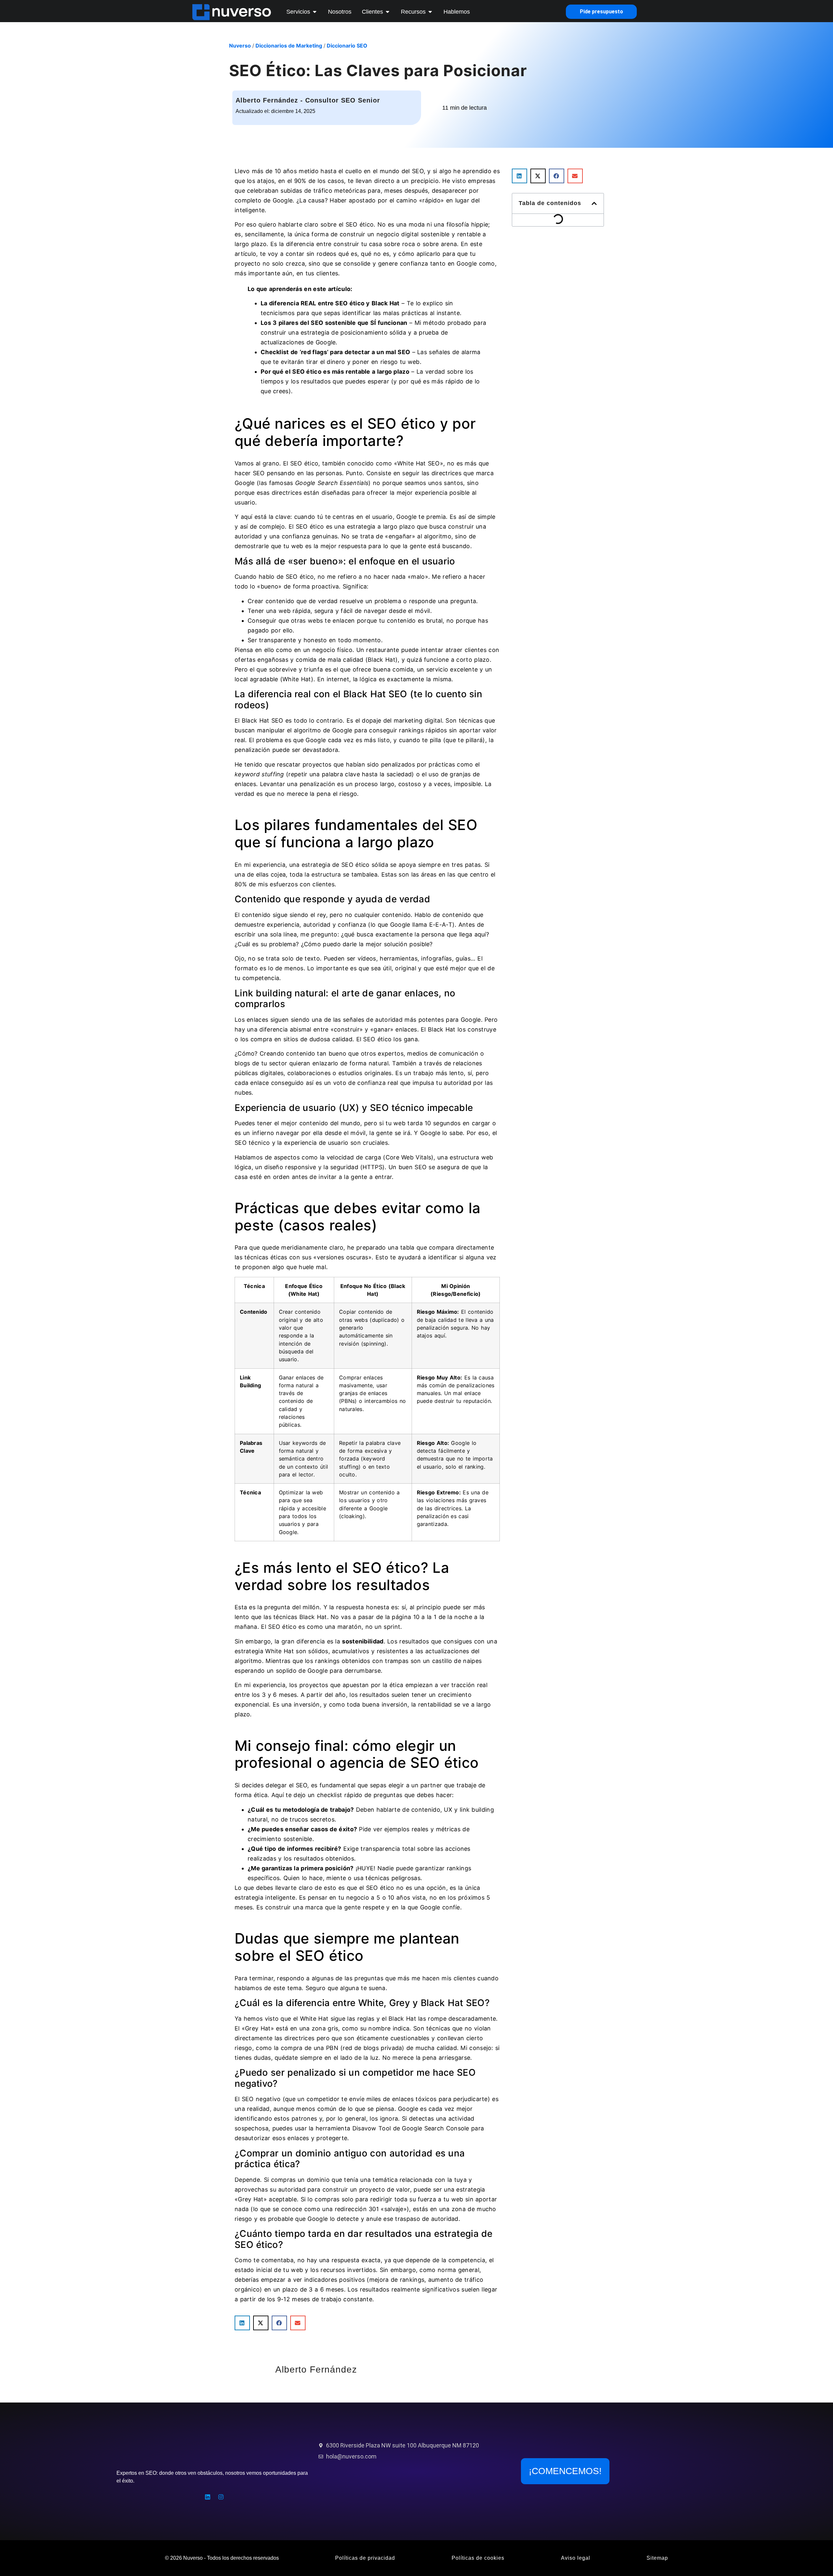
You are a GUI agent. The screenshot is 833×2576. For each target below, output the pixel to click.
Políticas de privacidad (365, 2558)
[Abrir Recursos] (430, 12)
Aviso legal (576, 2558)
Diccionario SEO (347, 46)
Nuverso (240, 46)
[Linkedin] (208, 2497)
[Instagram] (221, 2497)
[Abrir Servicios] (315, 12)
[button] (242, 2323)
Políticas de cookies (478, 2558)
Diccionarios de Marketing (289, 46)
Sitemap (657, 2558)
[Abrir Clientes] (388, 12)
